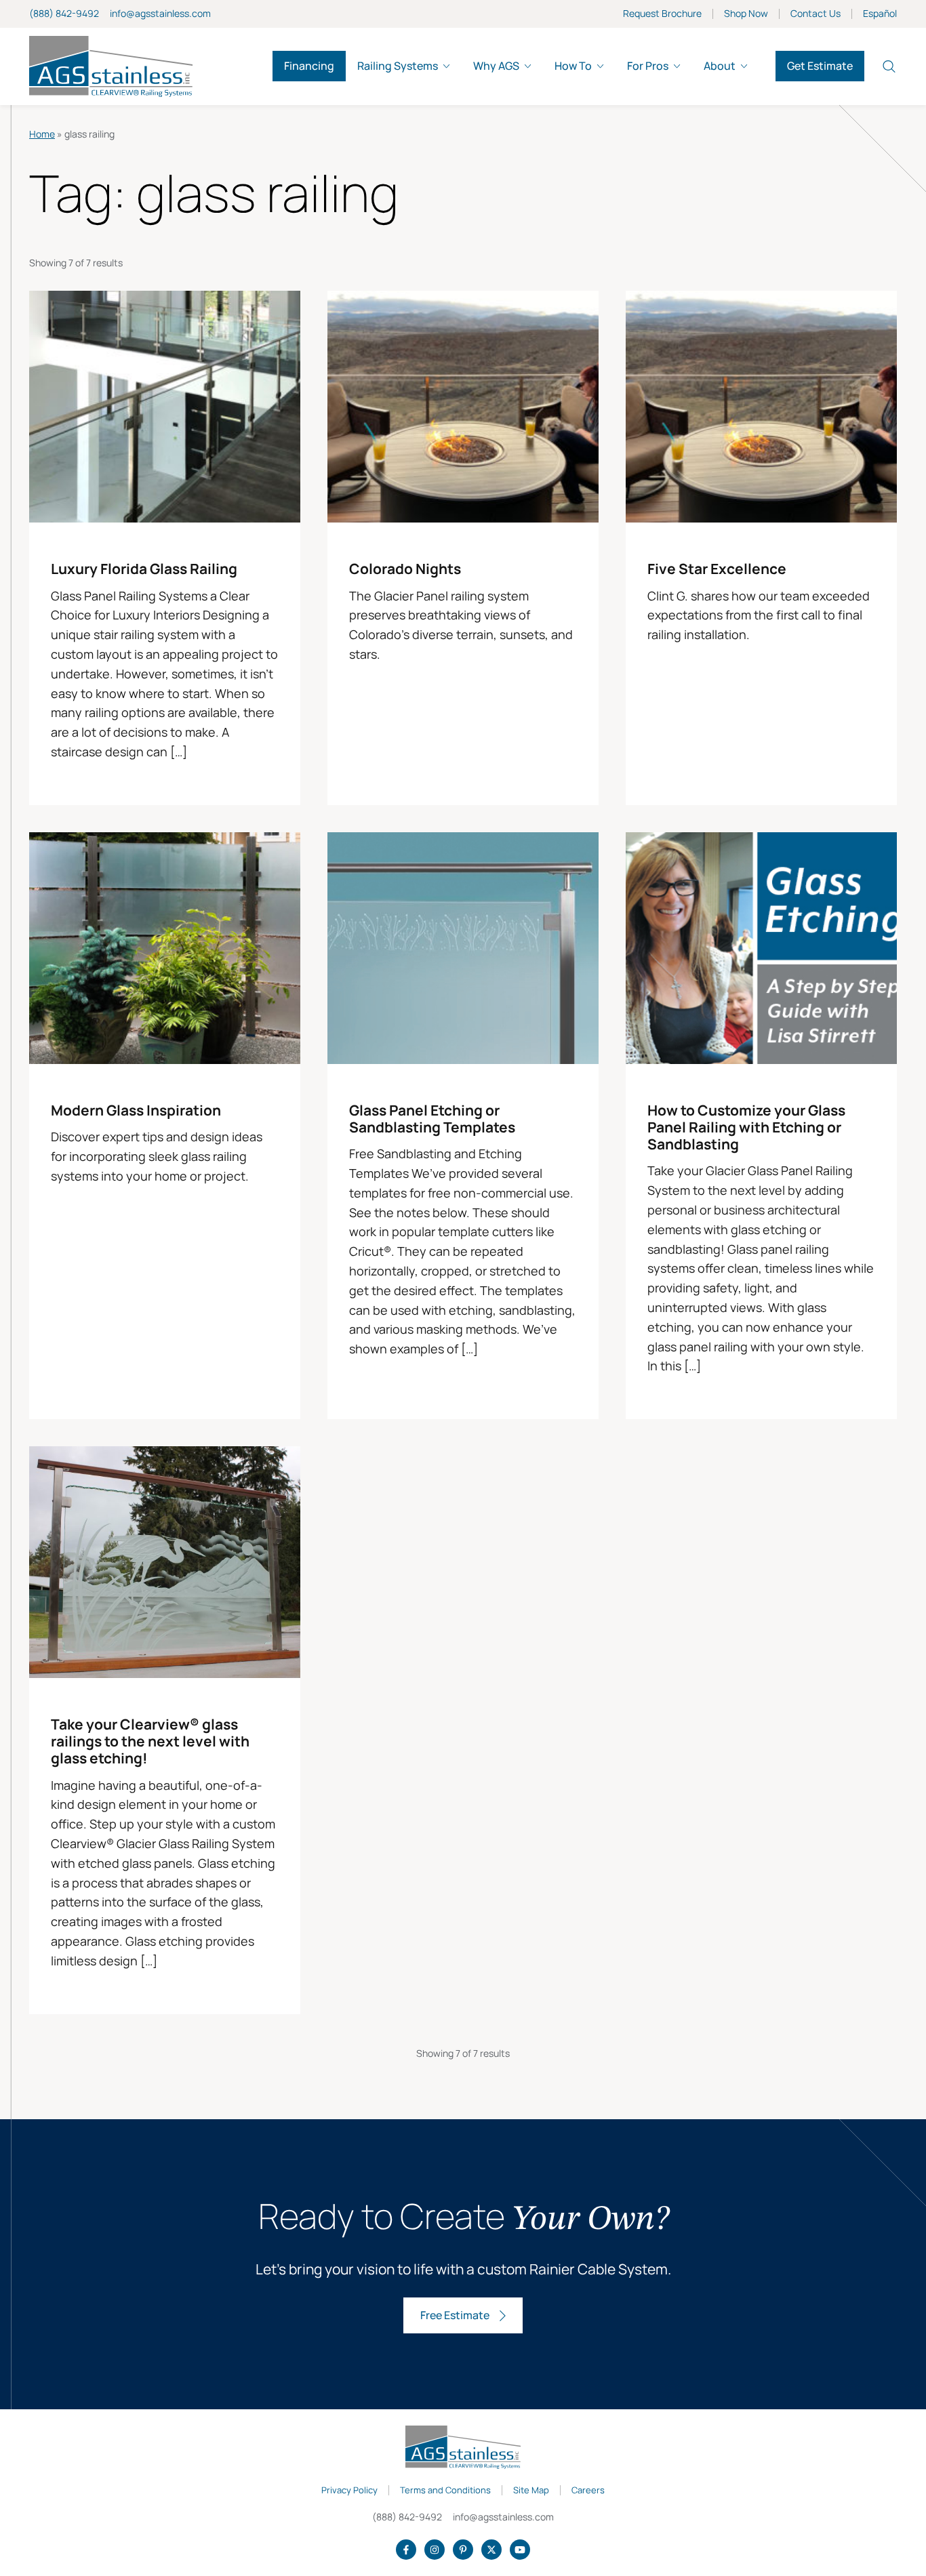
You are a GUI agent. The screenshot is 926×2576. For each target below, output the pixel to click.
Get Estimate (820, 66)
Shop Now (746, 14)
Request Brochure (662, 14)
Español (880, 14)
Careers (588, 2491)
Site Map (531, 2491)
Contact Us (816, 14)
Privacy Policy (349, 2491)
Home (42, 134)
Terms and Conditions (445, 2491)
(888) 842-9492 (64, 13)
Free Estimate (455, 2315)
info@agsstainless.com (160, 13)
